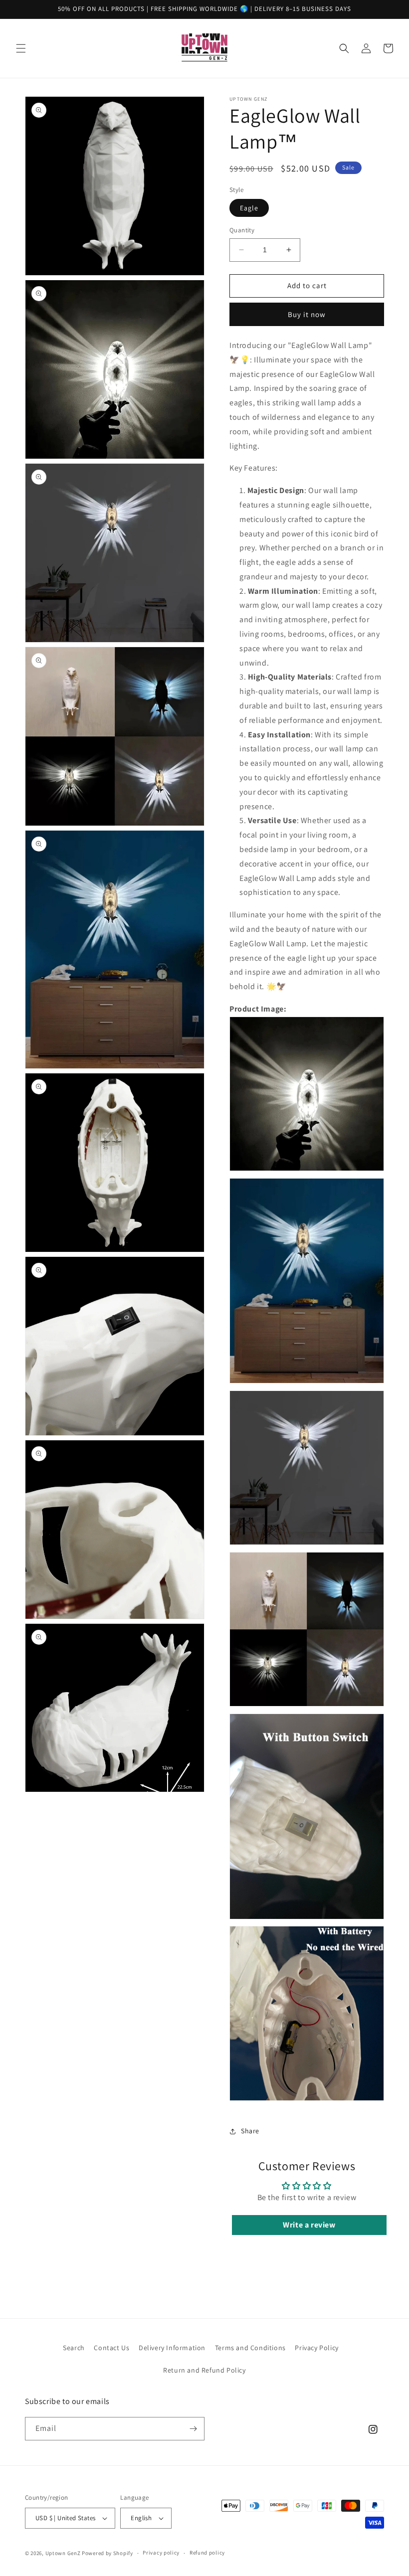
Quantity (242, 230)
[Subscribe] (193, 2429)
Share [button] (250, 2131)
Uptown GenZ (63, 2553)
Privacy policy (161, 2553)
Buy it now (307, 314)
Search (74, 2348)
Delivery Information (172, 2348)
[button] (21, 48)
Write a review (309, 2225)
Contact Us (111, 2348)
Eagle (249, 208)
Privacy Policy (316, 2348)
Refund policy (207, 2553)
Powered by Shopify (107, 2553)
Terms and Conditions (250, 2348)
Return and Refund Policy (204, 2370)
